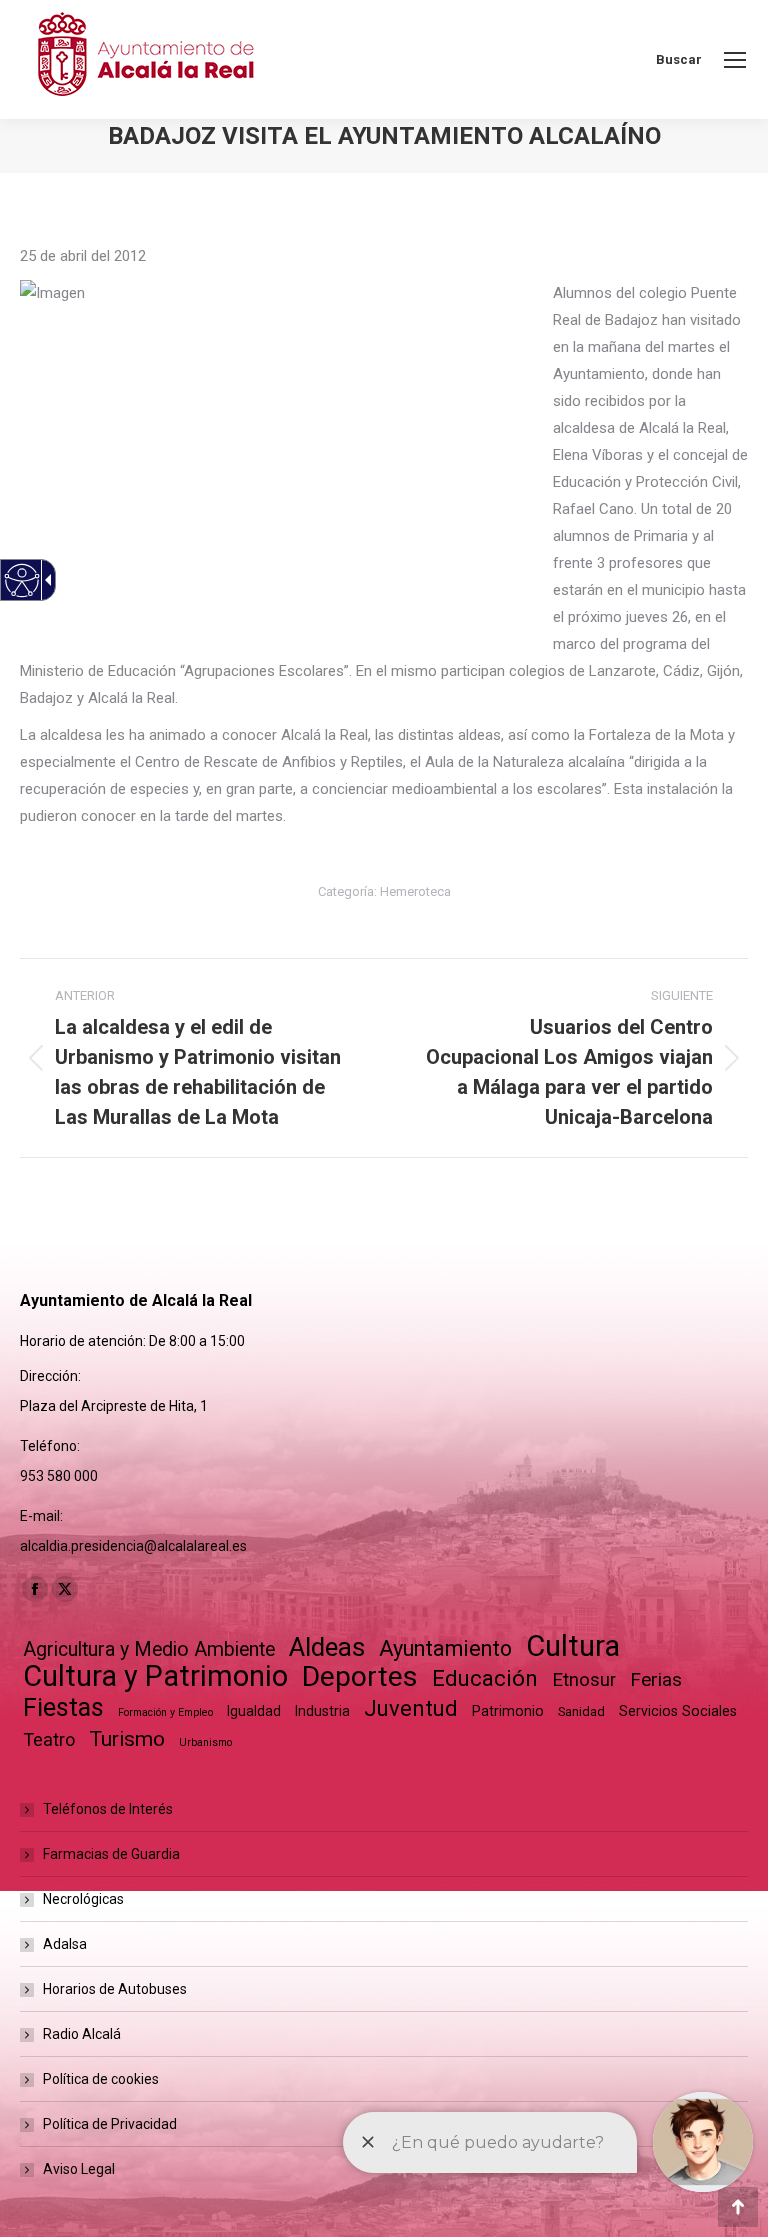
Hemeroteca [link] (415, 891)
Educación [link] (485, 1678)
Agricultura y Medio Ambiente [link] (149, 1649)
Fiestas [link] (63, 1707)
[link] (735, 60)
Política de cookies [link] (101, 2079)
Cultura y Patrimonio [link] (155, 1676)
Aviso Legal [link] (79, 2169)
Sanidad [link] (581, 1711)
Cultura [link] (573, 1646)
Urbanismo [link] (205, 1742)
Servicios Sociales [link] (678, 1711)
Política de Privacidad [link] (110, 2124)
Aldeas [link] (327, 1647)
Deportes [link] (360, 1676)
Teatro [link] (49, 1739)
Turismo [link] (127, 1739)
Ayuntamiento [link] (445, 1648)
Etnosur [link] (584, 1680)
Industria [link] (322, 1711)
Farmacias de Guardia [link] (111, 1854)
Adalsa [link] (65, 1944)
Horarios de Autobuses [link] (115, 1989)
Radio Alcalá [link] (82, 2034)
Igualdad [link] (254, 1711)
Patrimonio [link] (508, 1711)
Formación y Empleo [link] (165, 1712)
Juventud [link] (411, 1708)
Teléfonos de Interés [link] (108, 1809)
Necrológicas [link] (83, 1899)
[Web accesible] (22, 580)
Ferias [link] (656, 1679)
